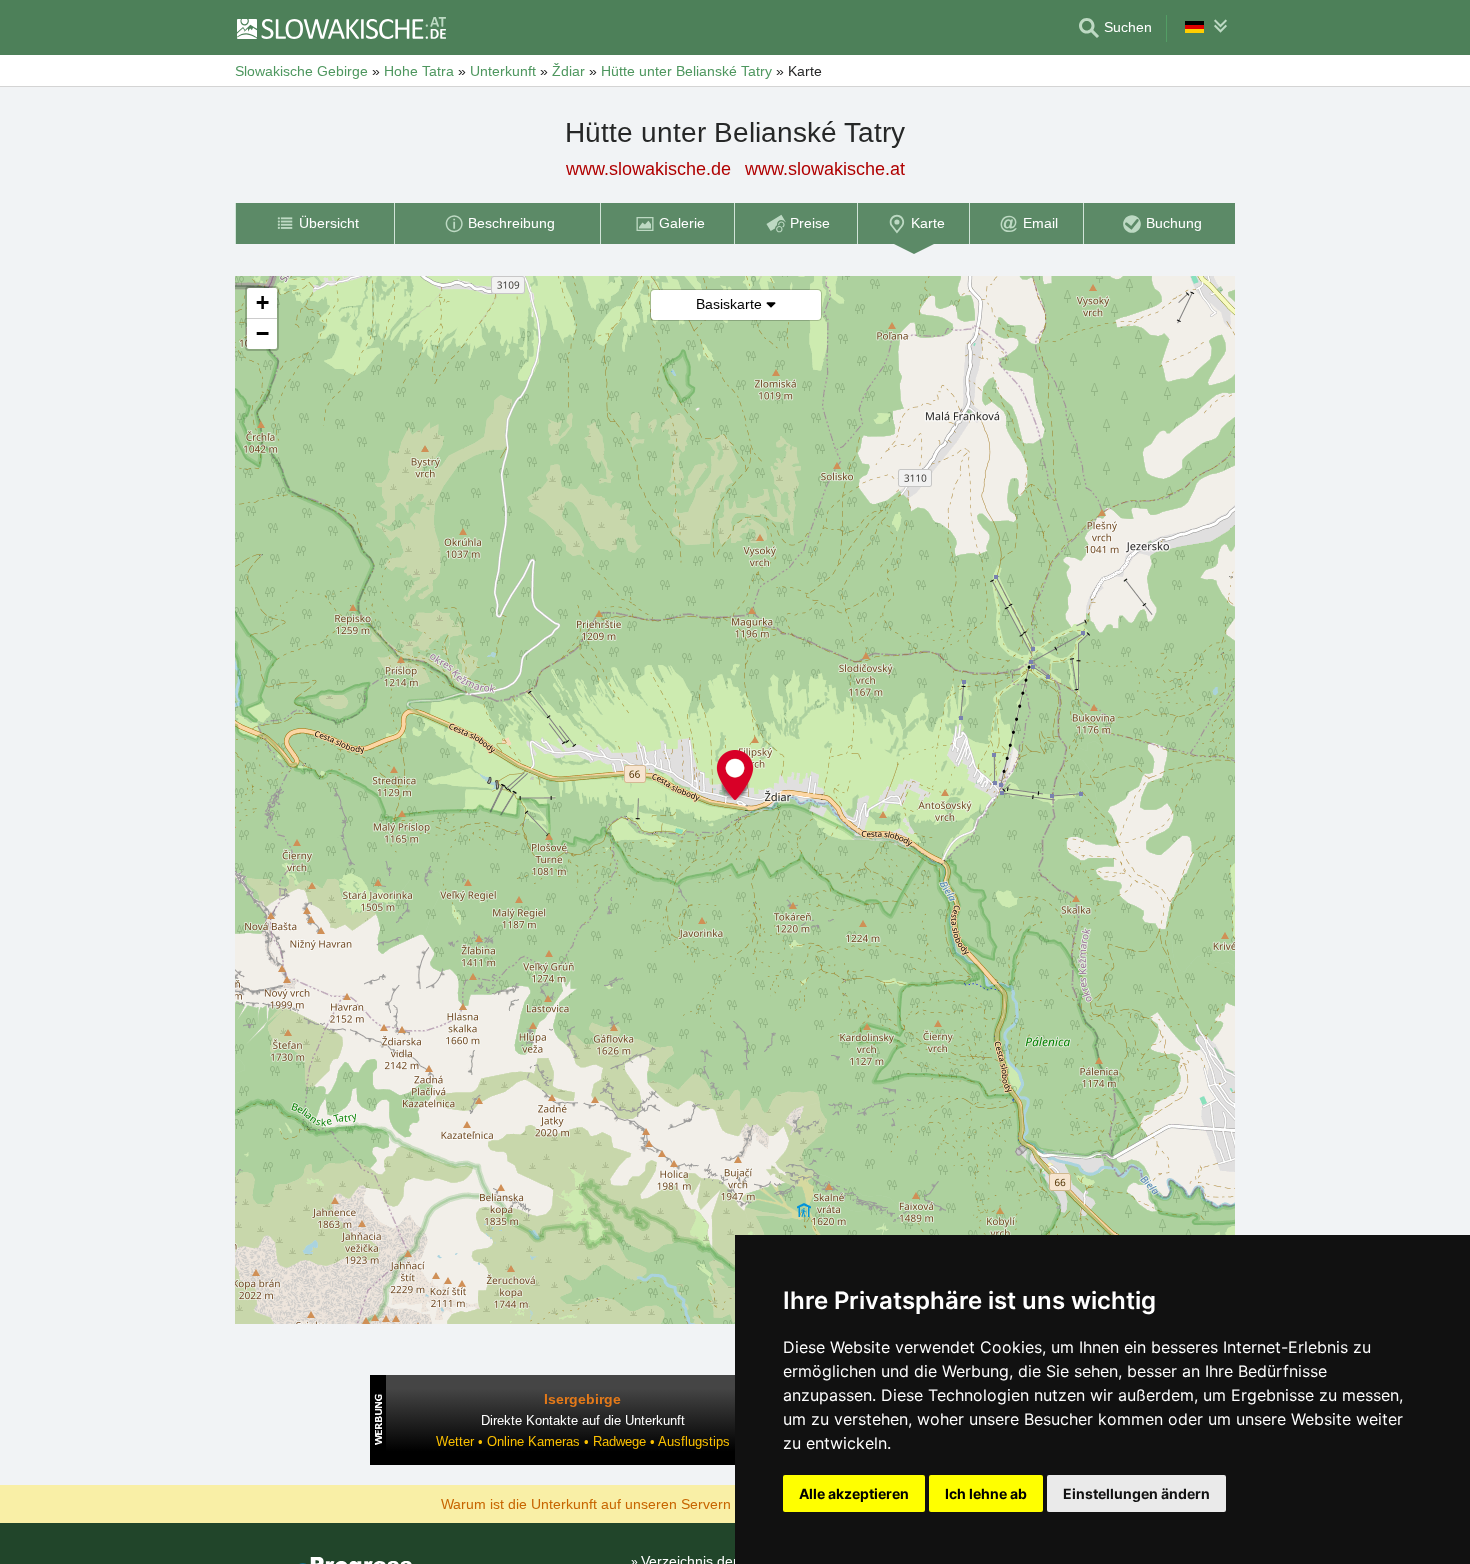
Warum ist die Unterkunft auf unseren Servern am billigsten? (631, 1503)
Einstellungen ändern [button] (1136, 1493)
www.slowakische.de (648, 169)
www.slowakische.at (825, 169)
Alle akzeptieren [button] (854, 1493)
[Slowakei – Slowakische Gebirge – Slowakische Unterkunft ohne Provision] (340, 28)
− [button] (262, 333)
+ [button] (262, 302)
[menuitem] (314, 223)
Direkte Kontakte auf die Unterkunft (583, 1420)
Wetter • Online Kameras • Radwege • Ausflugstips (583, 1441)
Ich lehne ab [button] (986, 1493)
